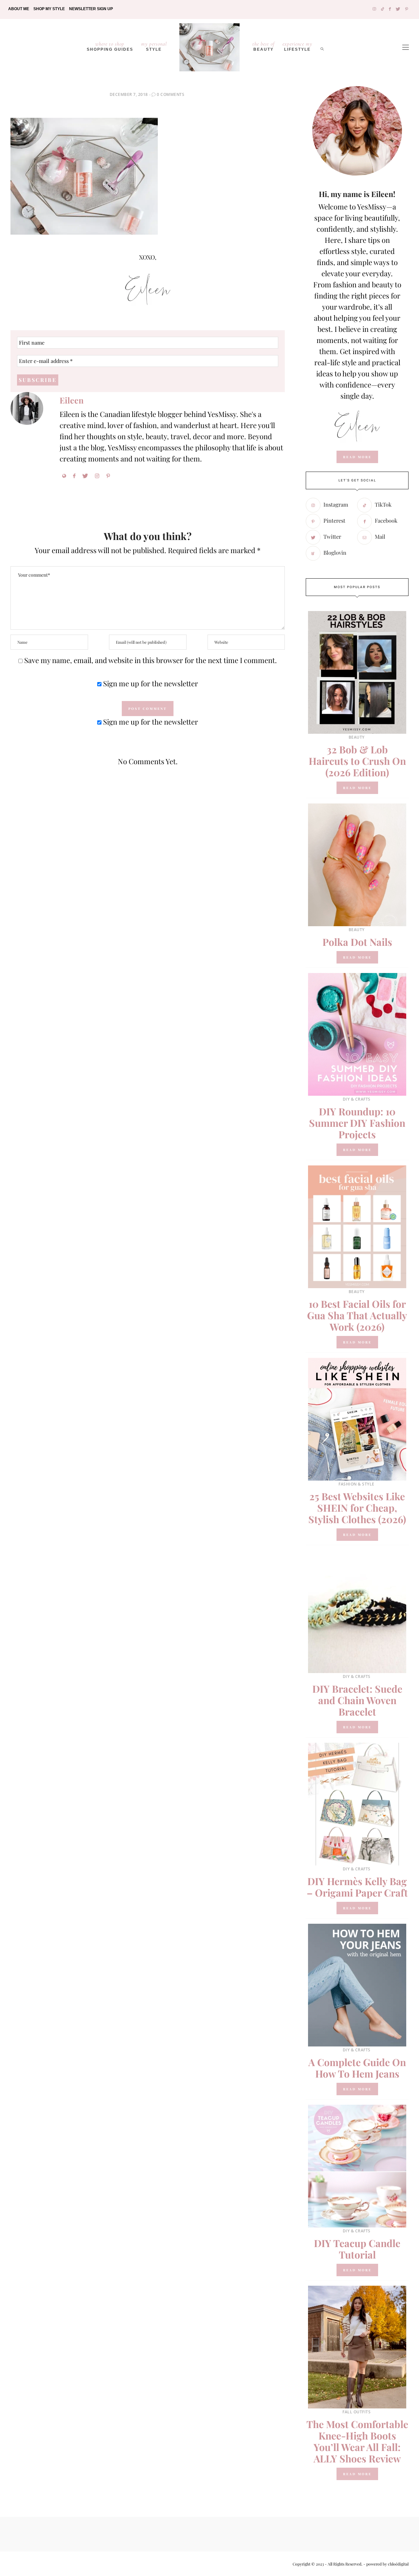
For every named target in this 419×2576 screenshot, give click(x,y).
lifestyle (297, 46)
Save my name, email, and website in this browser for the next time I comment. (151, 660)
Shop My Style (49, 9)
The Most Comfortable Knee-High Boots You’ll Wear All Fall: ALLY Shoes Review (357, 2441)
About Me (19, 9)
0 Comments (171, 94)
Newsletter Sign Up (91, 9)
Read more (357, 788)
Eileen (72, 400)
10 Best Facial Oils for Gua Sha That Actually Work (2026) (357, 1315)
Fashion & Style (356, 1484)
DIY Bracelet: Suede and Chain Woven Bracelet (357, 1700)
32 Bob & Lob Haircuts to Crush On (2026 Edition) (357, 761)
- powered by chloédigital (385, 2564)
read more (357, 457)
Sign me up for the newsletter (150, 683)
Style (154, 46)
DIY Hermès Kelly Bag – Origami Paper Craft (357, 1887)
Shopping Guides (110, 46)
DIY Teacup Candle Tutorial (357, 2249)
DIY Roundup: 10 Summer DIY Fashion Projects (357, 1123)
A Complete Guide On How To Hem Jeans (357, 2068)
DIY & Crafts (357, 1099)
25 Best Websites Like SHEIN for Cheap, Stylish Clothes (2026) (357, 1508)
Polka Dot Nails (357, 942)
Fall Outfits (356, 2412)
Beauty (264, 46)
